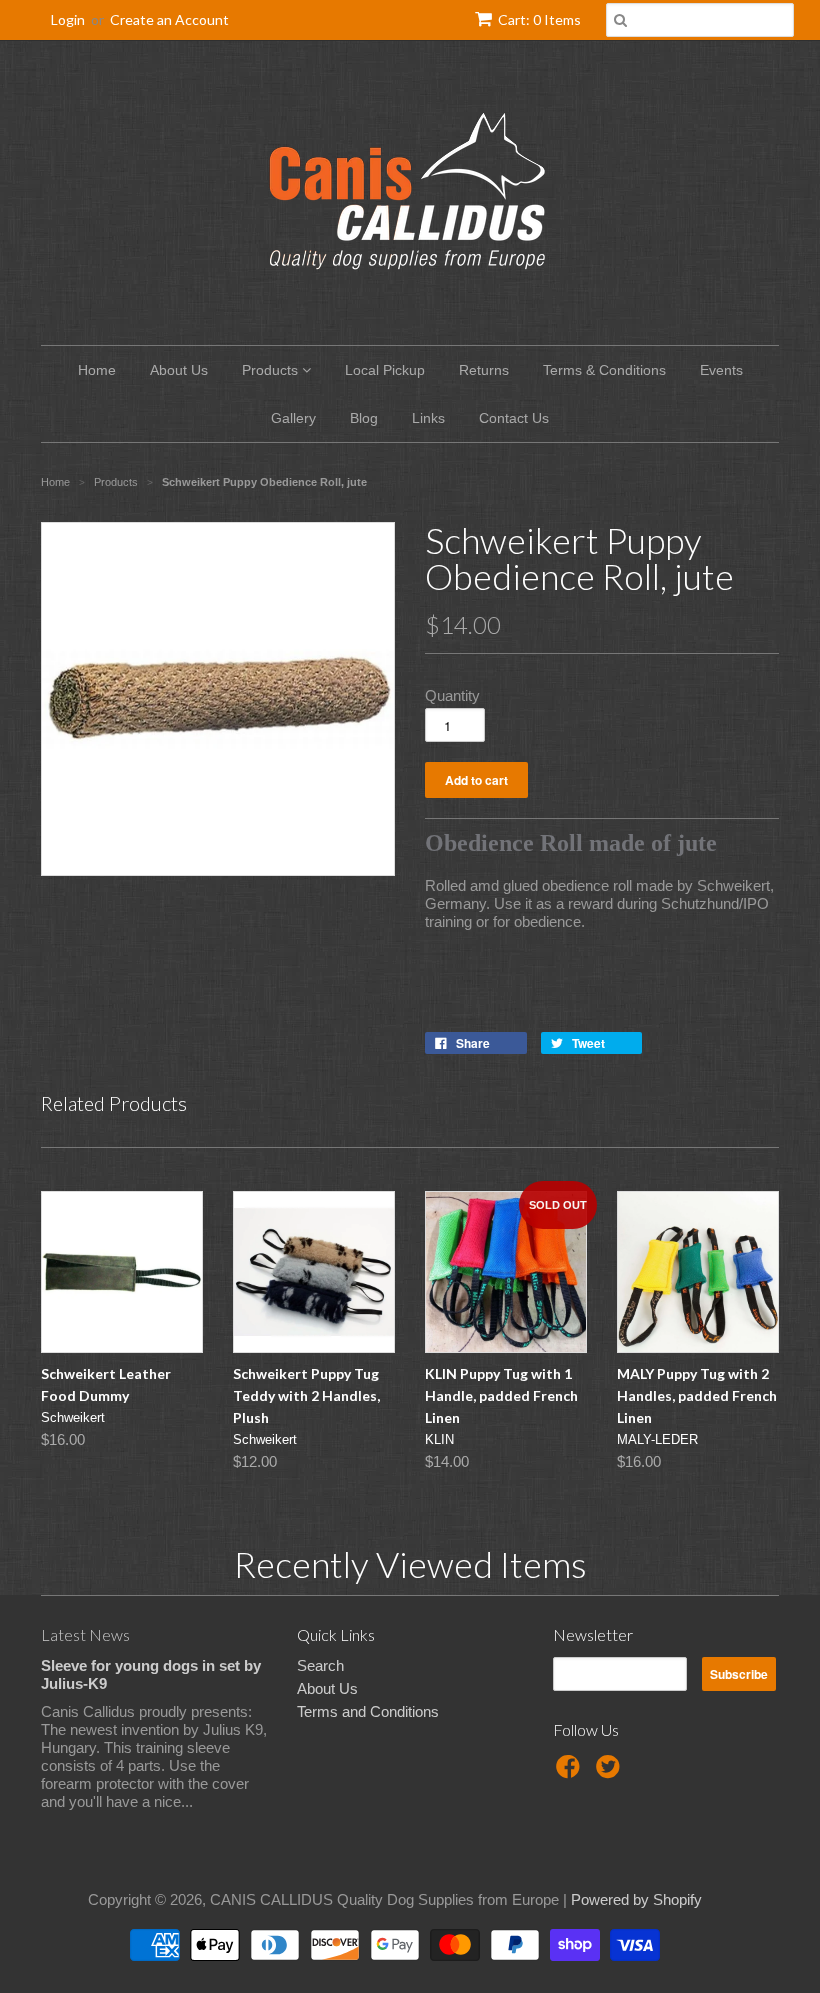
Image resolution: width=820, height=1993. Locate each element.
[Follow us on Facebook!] (571, 1772)
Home (97, 370)
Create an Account (169, 19)
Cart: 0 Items (539, 19)
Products (272, 370)
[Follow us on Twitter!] (611, 1772)
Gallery (293, 418)
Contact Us (514, 418)
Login (68, 19)
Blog (364, 418)
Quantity (452, 695)
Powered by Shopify (636, 1899)
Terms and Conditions (368, 1711)
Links (428, 418)
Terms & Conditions (604, 370)
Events (721, 370)
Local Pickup (385, 370)
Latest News (85, 1634)
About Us (179, 370)
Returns (484, 370)
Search (320, 1665)
